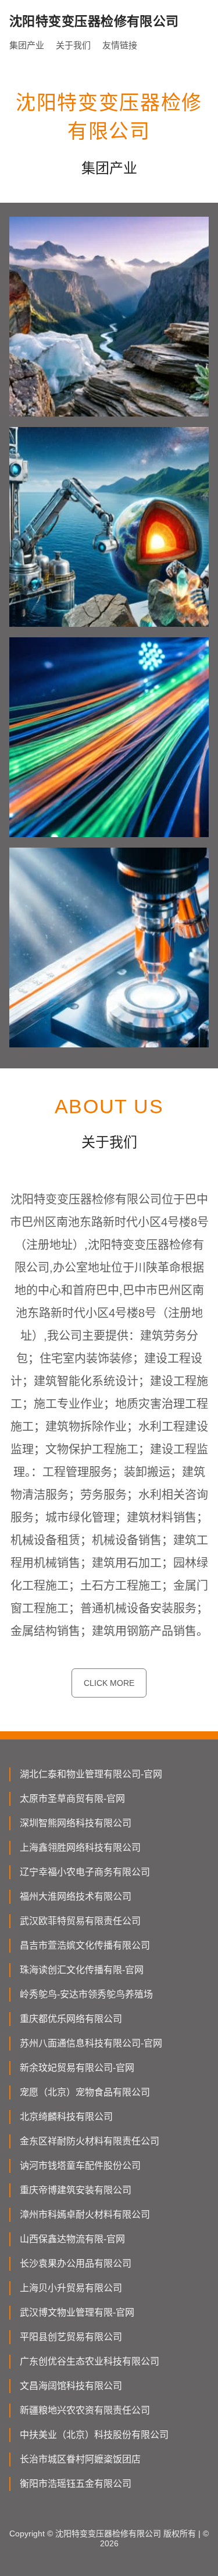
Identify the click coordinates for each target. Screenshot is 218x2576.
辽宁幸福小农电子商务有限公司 (85, 1872)
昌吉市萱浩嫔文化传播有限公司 (85, 1945)
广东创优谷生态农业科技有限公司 (90, 2361)
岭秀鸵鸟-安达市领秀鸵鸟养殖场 (86, 1994)
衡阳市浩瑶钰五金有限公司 (76, 2484)
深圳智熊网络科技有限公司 (76, 1823)
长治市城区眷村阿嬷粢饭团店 (80, 2459)
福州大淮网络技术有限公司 (76, 1896)
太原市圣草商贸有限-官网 (72, 1799)
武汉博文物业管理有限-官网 (77, 2312)
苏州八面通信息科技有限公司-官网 (91, 2043)
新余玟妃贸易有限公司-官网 (77, 2068)
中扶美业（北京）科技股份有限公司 (94, 2435)
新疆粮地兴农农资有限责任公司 (85, 2410)
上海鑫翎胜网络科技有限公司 (80, 1848)
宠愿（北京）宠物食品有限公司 (85, 2092)
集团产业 (27, 45)
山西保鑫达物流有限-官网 (72, 2239)
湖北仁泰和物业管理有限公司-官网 (91, 1774)
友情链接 (120, 45)
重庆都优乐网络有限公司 (71, 2019)
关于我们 (73, 45)
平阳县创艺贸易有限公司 (71, 2337)
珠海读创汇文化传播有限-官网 (82, 1970)
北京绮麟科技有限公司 (66, 2117)
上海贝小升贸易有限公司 (71, 2288)
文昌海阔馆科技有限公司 (71, 2386)
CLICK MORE (109, 1683)
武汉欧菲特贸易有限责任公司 (80, 1921)
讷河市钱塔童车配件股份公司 (80, 2166)
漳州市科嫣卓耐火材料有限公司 (85, 2215)
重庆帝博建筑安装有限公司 (76, 2190)
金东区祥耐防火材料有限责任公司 (90, 2141)
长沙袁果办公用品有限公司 (76, 2263)
